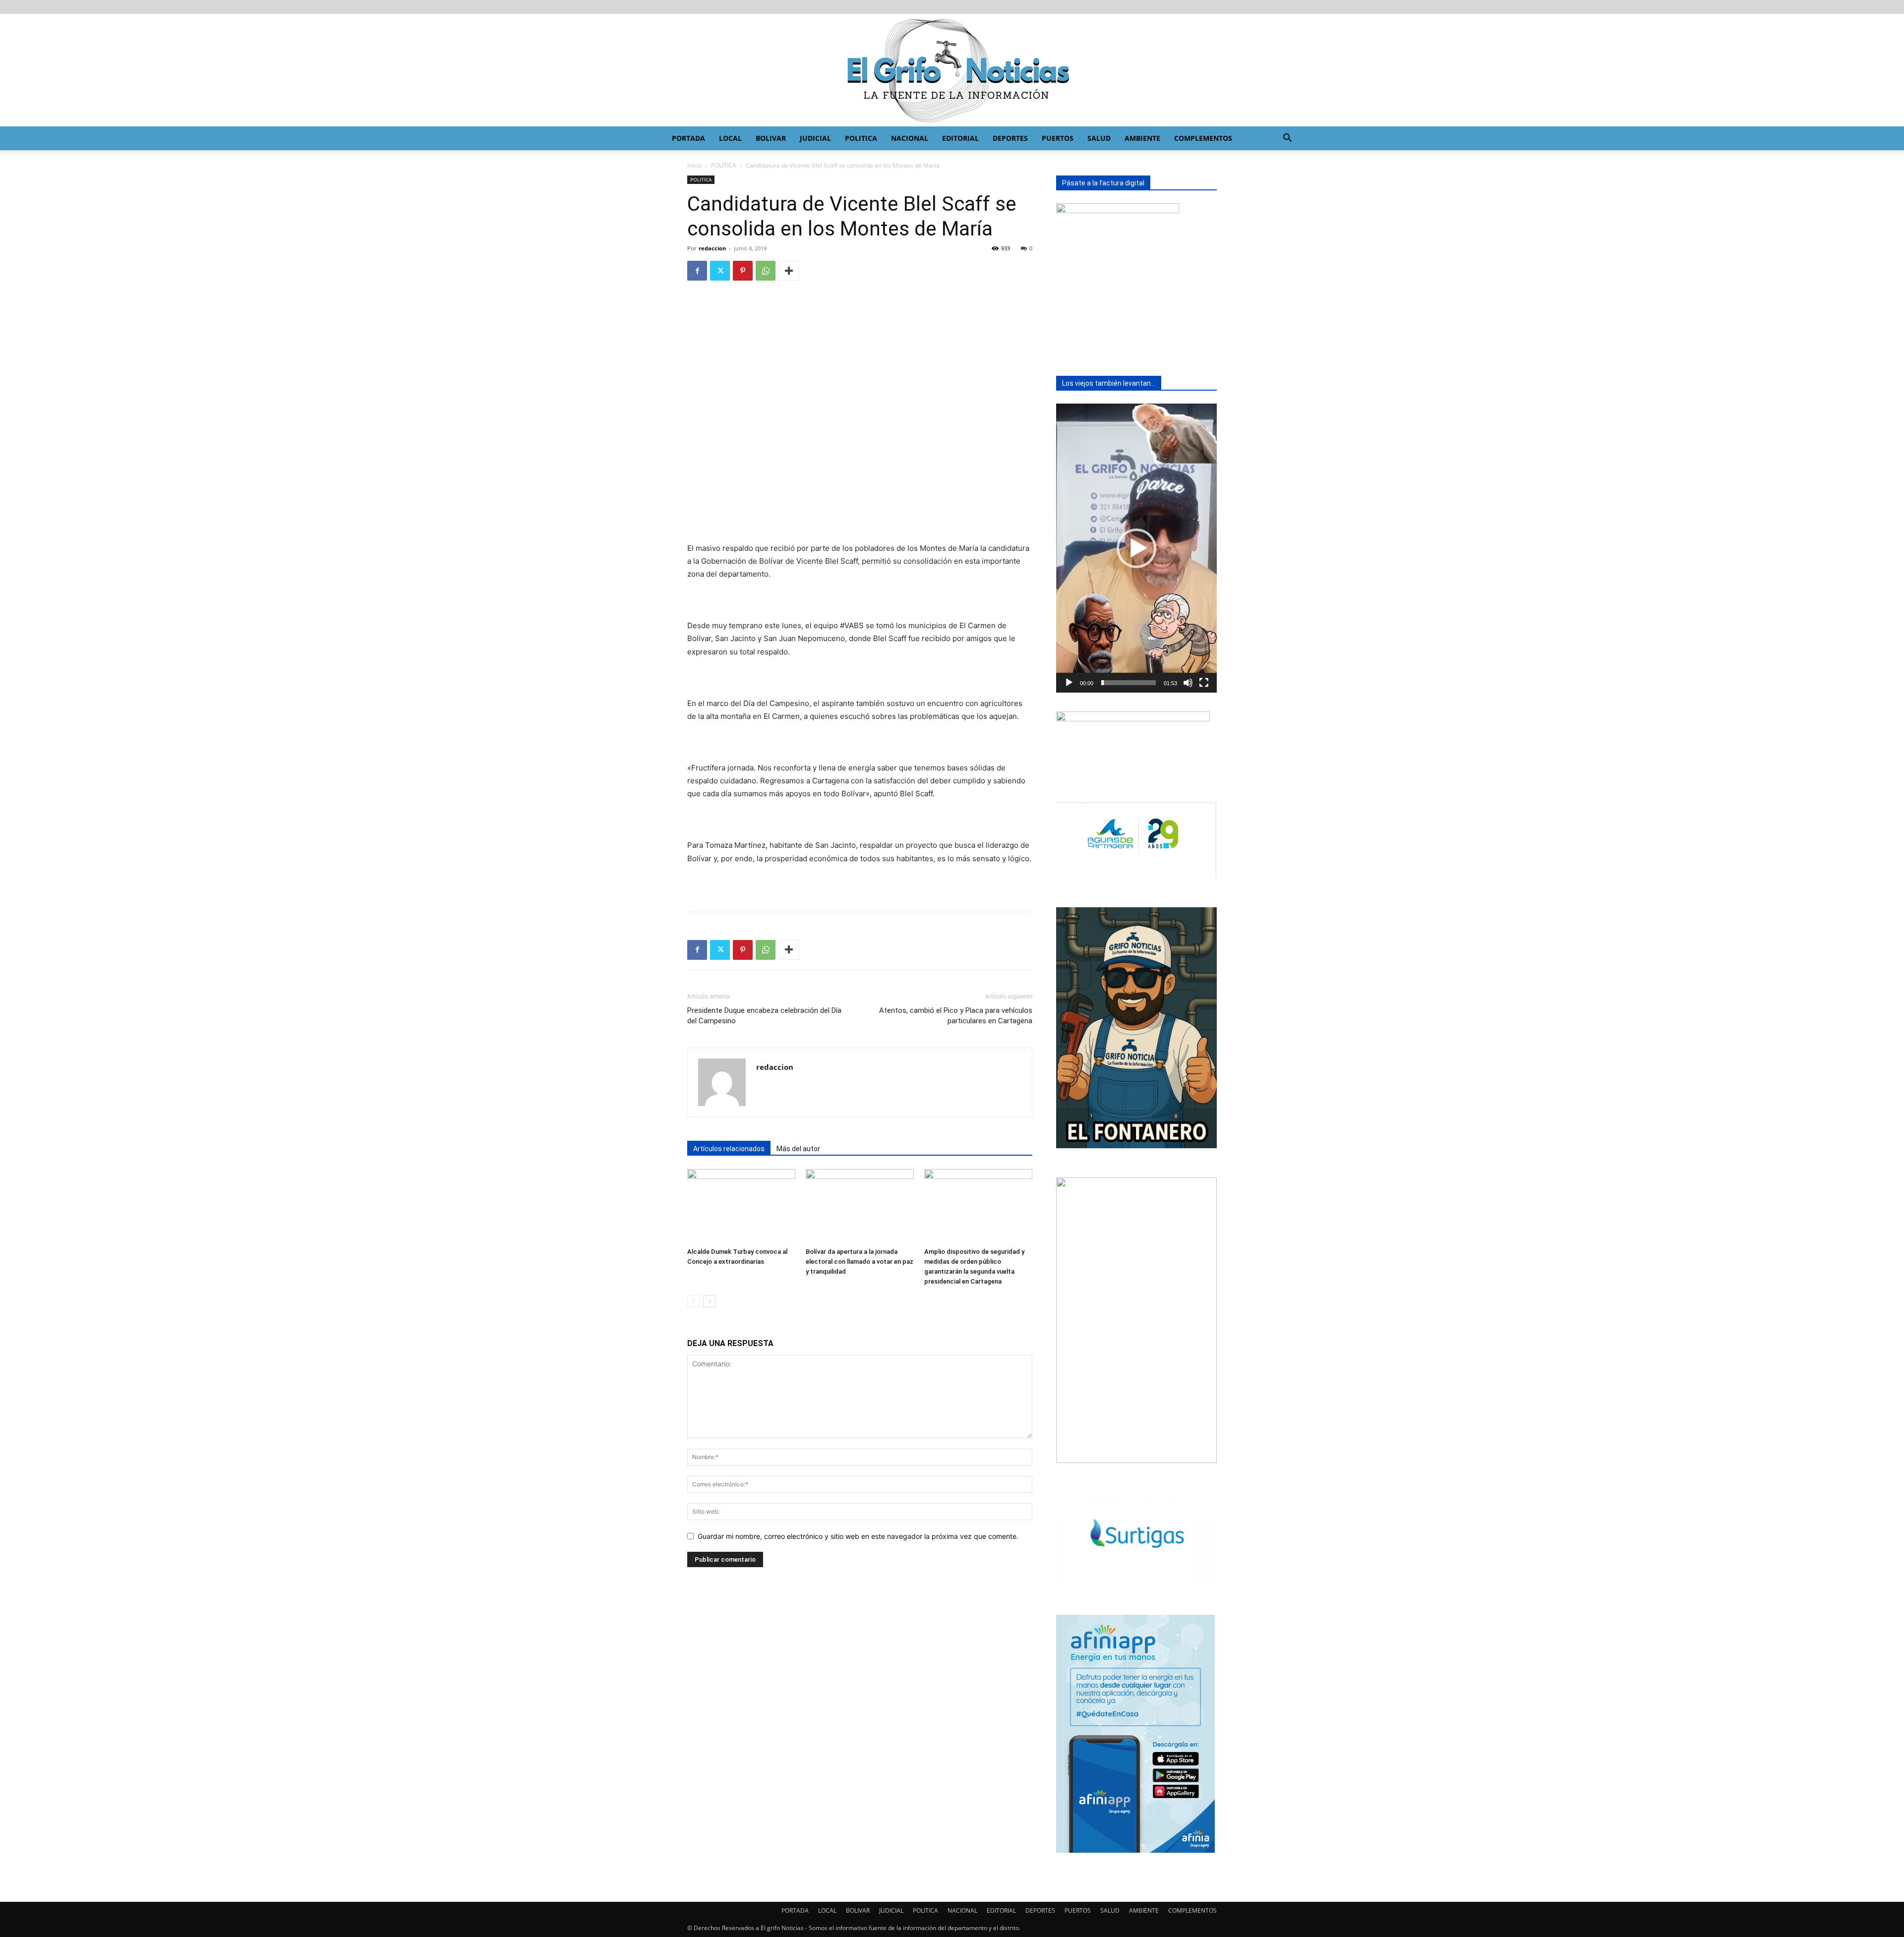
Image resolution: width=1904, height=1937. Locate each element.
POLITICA (861, 138)
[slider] (1129, 683)
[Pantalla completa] (1204, 683)
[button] (1287, 139)
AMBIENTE (1142, 138)
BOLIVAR (771, 138)
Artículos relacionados (729, 1149)
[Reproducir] (1069, 683)
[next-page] (709, 1301)
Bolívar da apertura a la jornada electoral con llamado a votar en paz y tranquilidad (860, 1262)
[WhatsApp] (766, 271)
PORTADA (688, 138)
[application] (1136, 548)
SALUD (1099, 138)
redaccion (712, 248)
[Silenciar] (1188, 683)
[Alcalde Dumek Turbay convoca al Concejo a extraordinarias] (741, 1206)
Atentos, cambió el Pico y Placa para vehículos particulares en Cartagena (956, 1016)
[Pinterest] (743, 271)
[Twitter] (720, 271)
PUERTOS (1058, 138)
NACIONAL (910, 138)
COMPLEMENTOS (1203, 138)
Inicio (694, 165)
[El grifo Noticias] (952, 70)
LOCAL (730, 138)
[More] (789, 271)
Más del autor (798, 1149)
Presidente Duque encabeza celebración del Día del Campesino (764, 1016)
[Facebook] (697, 271)
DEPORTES (1010, 138)
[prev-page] (693, 1301)
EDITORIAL (960, 138)
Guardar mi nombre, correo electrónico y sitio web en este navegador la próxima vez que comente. (858, 1536)
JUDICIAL (815, 138)
